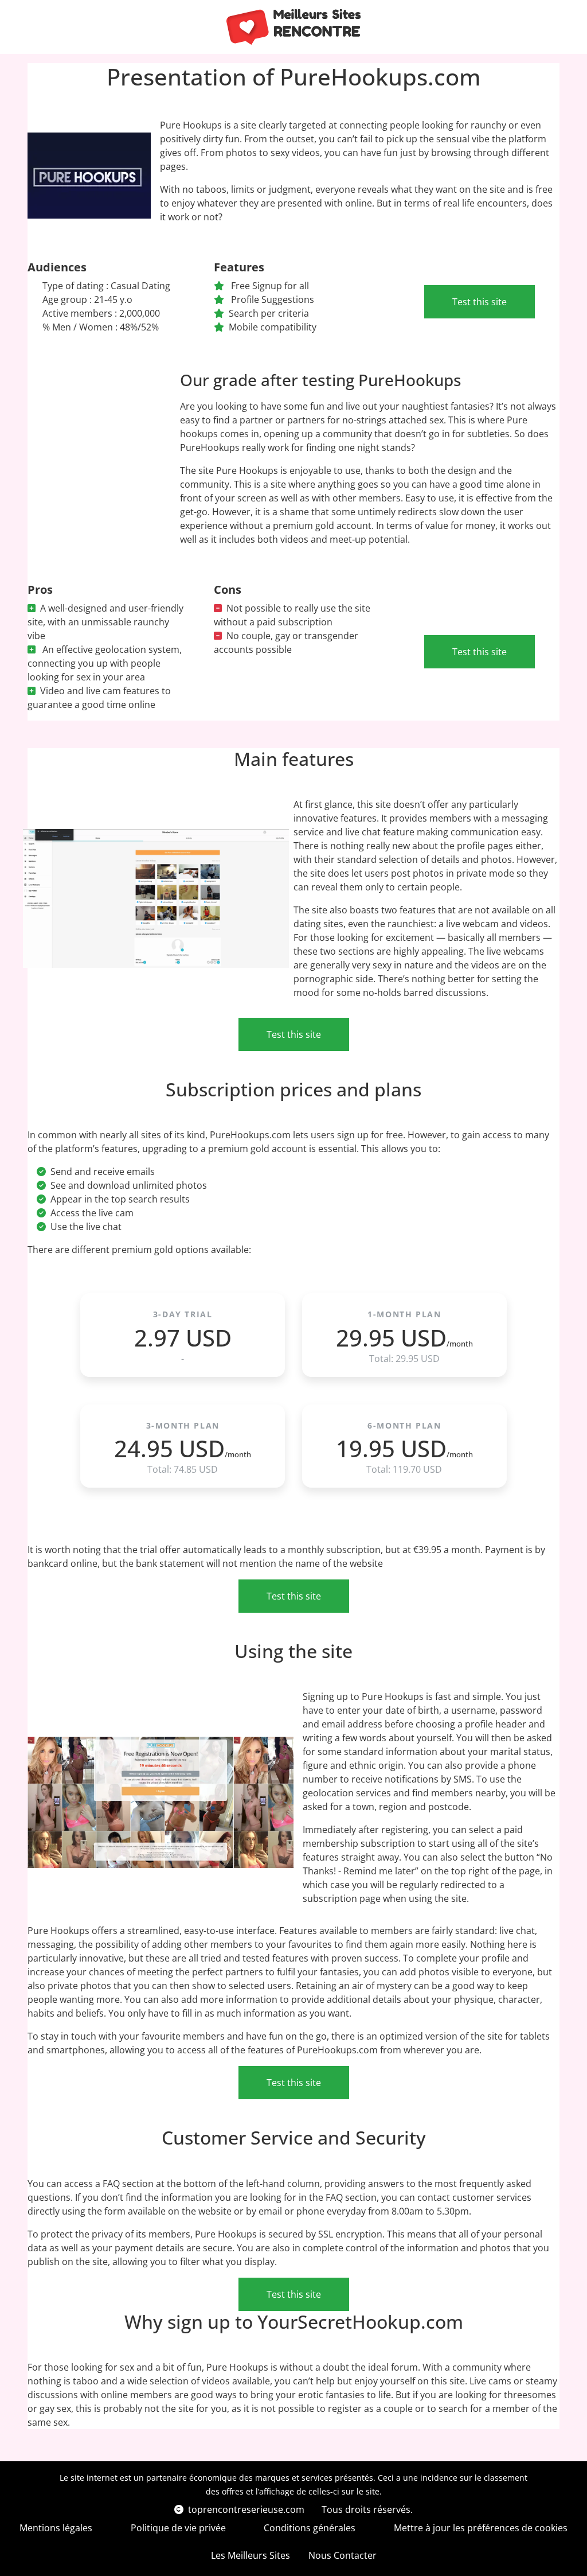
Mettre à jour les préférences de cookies (481, 2528)
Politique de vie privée (178, 2528)
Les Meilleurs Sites (251, 2555)
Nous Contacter (343, 2555)
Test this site (480, 302)
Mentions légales (56, 2528)
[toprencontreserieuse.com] (294, 27)
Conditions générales (310, 2528)
